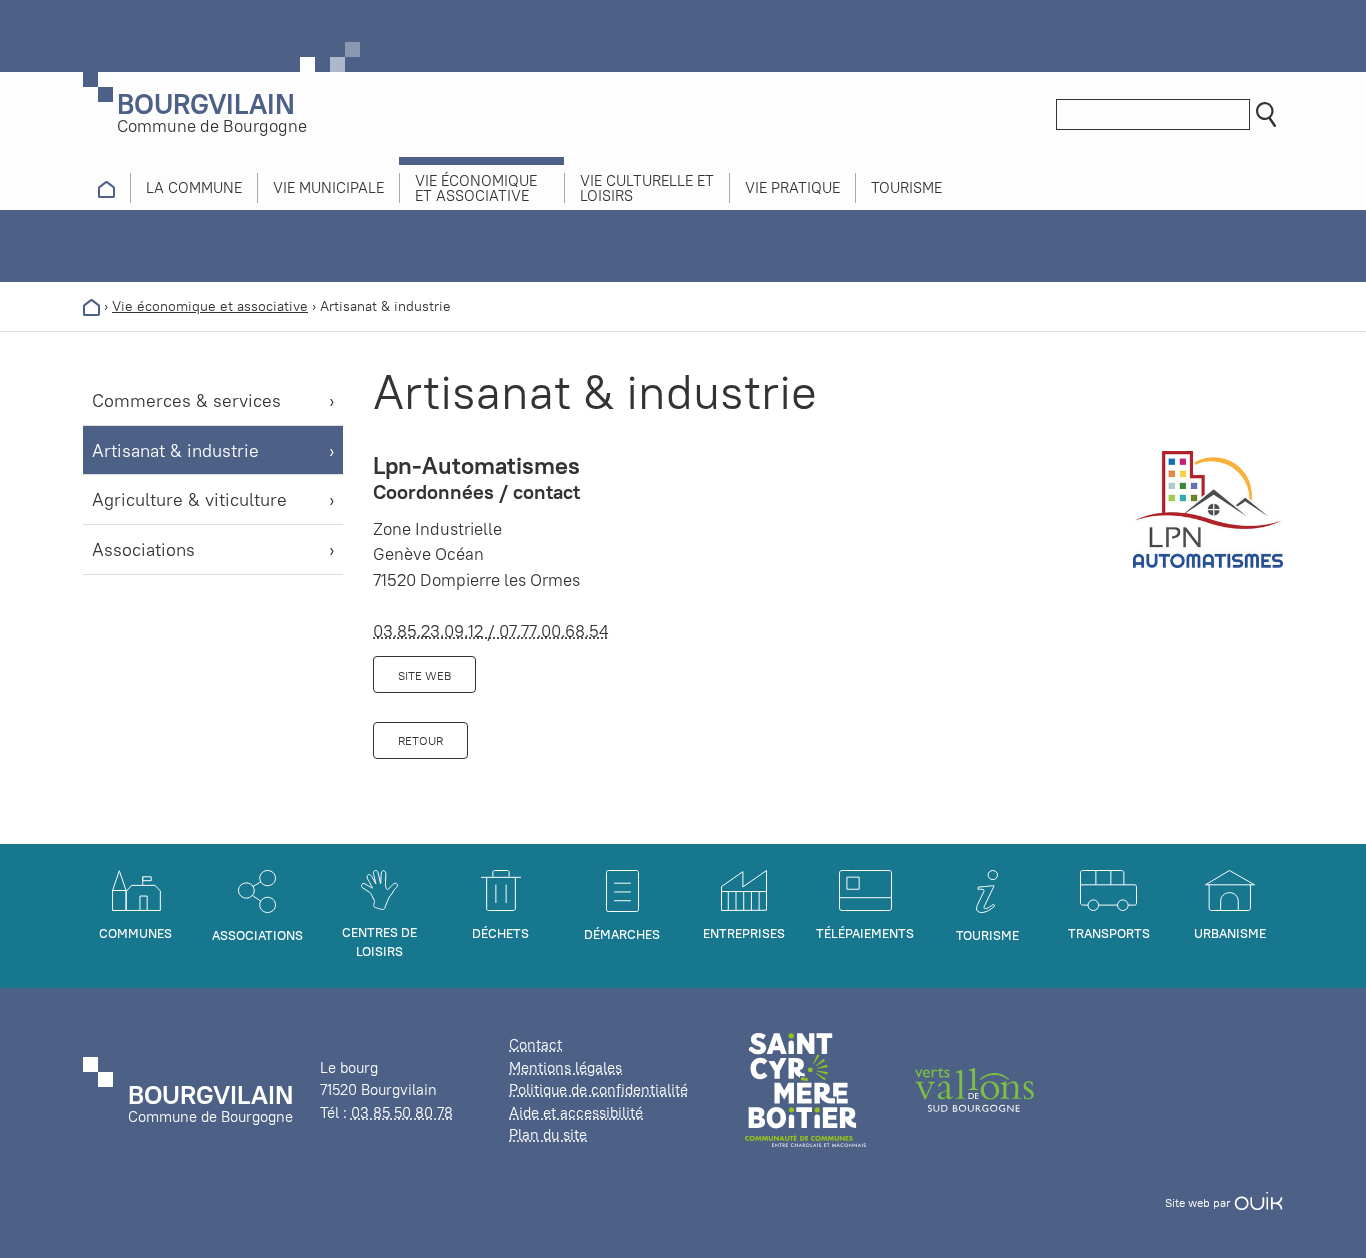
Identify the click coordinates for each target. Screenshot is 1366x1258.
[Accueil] (91, 306)
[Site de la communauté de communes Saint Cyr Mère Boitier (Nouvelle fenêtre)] (805, 1088)
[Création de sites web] (1258, 1202)
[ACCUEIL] (106, 188)
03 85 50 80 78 (402, 1112)
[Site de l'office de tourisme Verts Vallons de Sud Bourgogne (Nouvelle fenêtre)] (975, 1088)
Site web (424, 675)
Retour (420, 740)
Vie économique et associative (210, 306)
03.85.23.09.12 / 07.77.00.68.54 (491, 631)
